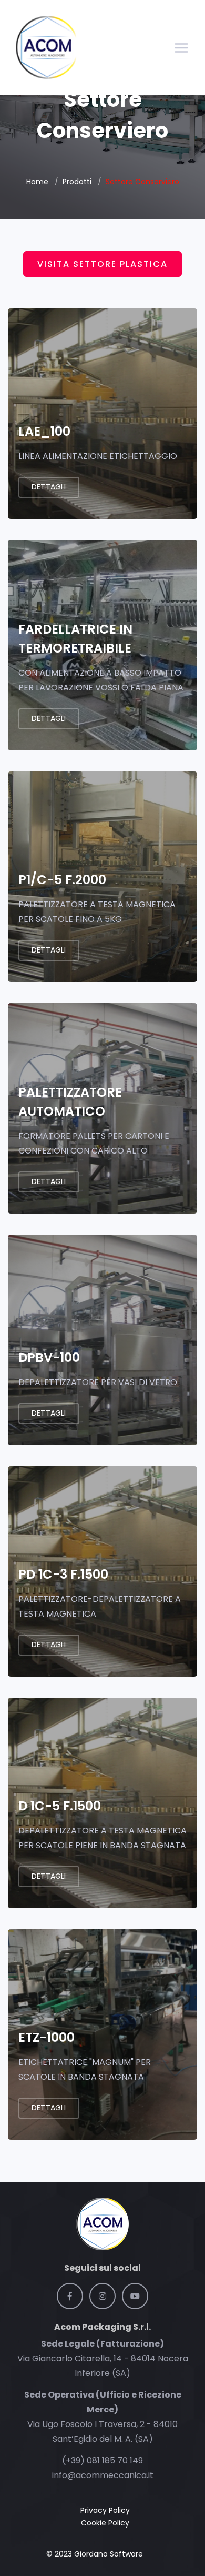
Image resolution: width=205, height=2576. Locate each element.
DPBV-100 (49, 1357)
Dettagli (49, 487)
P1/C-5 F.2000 (62, 880)
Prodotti (77, 182)
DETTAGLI (49, 1181)
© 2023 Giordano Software (95, 2554)
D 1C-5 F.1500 (60, 1806)
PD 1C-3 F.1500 (63, 1574)
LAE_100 (44, 431)
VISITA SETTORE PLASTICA (102, 264)
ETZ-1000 (47, 2037)
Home (37, 182)
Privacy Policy (105, 2510)
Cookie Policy (105, 2523)
